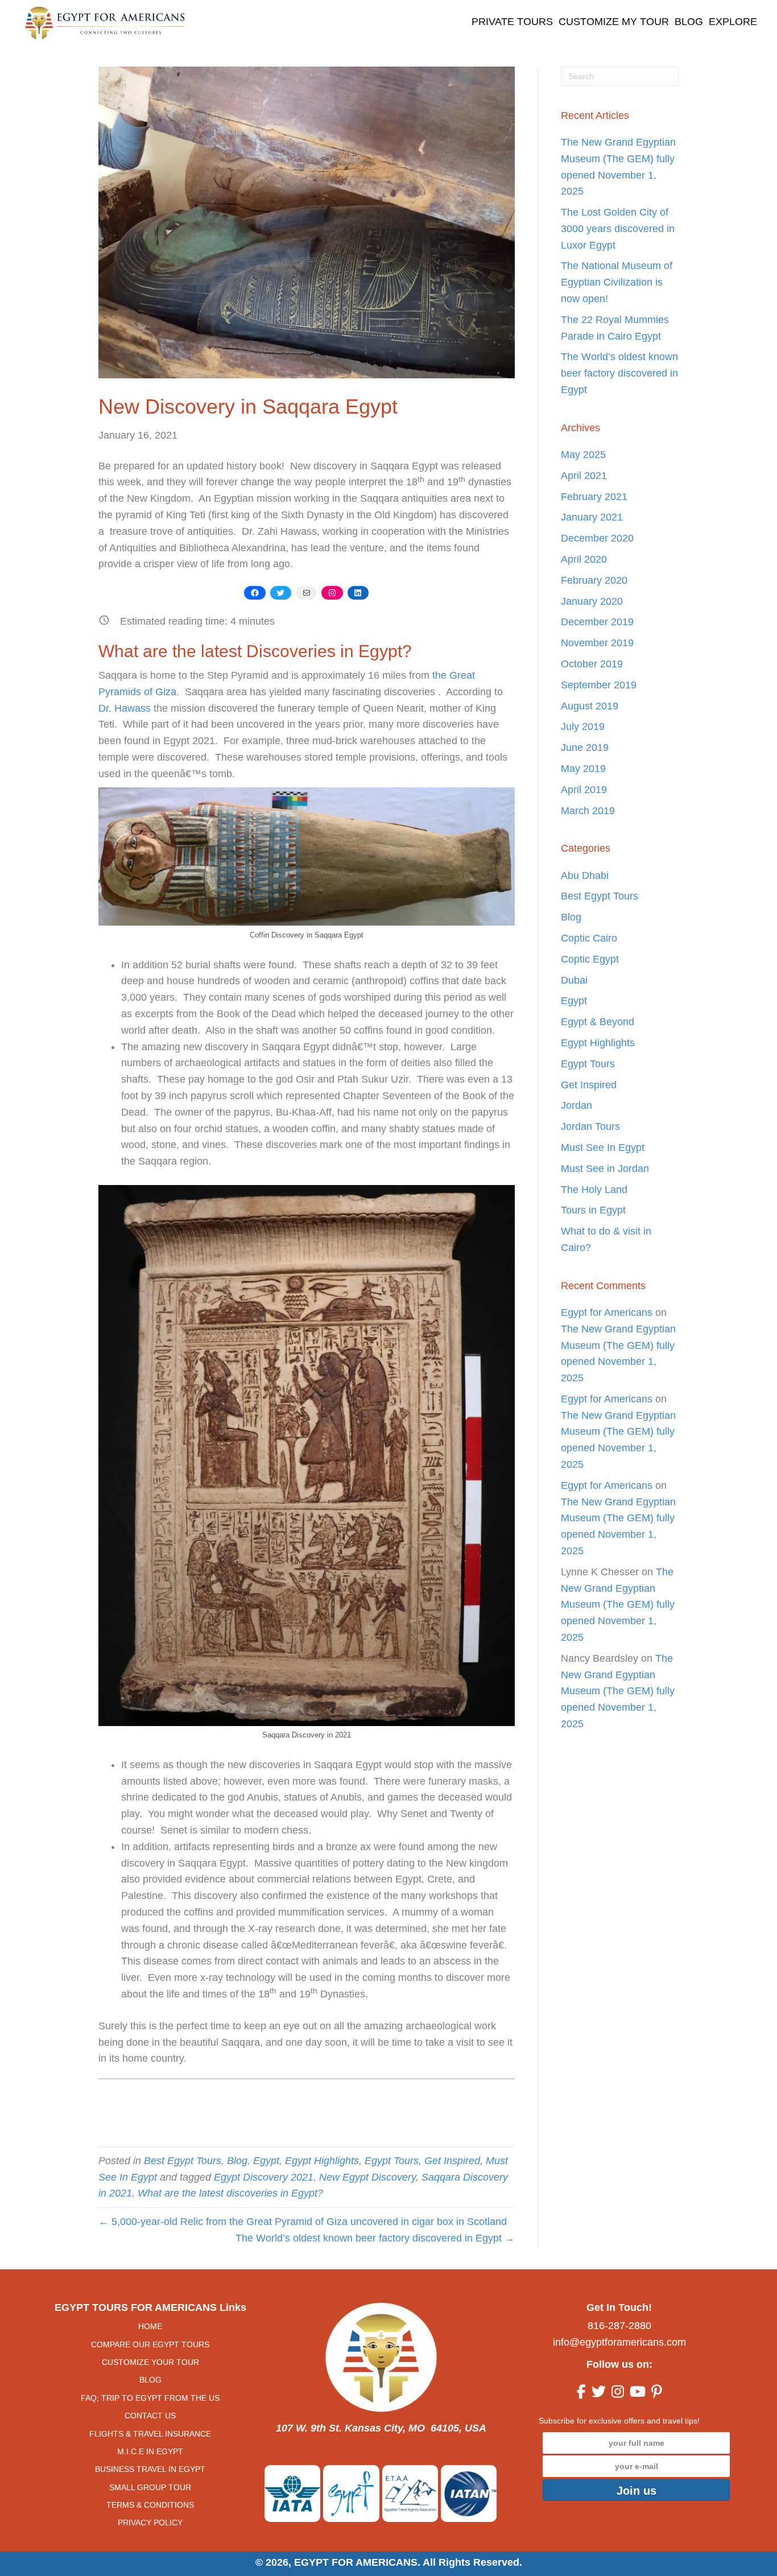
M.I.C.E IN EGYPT (150, 2451)
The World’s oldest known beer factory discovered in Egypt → (375, 2238)
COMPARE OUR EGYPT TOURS (150, 2344)
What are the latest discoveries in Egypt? (230, 2193)
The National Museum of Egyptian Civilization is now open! (617, 282)
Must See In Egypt (603, 1147)
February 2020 (594, 580)
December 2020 (597, 538)
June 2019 (585, 748)
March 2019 (588, 811)
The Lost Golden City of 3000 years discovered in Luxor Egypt (618, 229)
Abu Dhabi (585, 876)
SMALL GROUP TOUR (150, 2487)
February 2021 (594, 497)
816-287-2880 (619, 2326)
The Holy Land (594, 1190)
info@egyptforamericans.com (619, 2342)
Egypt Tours (392, 2161)
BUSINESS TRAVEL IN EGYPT (150, 2469)
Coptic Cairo (589, 938)
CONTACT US (150, 2416)
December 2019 (597, 622)
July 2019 (583, 726)
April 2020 (584, 559)
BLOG (150, 2380)
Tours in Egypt (593, 1210)
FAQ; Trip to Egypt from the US (150, 2398)
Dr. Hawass (125, 708)
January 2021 (592, 517)
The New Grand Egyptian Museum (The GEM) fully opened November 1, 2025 (618, 1605)
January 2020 (592, 601)
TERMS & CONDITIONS (150, 2505)
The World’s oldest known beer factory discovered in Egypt (619, 373)
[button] (636, 2490)
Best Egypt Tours (183, 2161)
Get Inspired (452, 2161)
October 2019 (592, 664)
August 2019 (590, 706)
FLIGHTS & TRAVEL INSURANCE (150, 2433)
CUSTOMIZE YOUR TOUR (150, 2362)
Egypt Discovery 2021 (264, 2177)
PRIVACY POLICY (150, 2523)
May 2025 (583, 455)
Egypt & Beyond (598, 1022)
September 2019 (599, 685)
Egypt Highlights (322, 2161)
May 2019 (583, 769)
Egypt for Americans (607, 1312)
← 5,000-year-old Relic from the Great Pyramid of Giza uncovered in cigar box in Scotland (303, 2222)
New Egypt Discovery (367, 2177)
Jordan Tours (590, 1126)
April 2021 (584, 476)
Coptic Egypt (590, 959)
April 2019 (584, 790)
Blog (237, 2161)
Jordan (576, 1105)
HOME (150, 2326)
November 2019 (597, 643)
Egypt (266, 2161)
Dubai (574, 980)
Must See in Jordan (605, 1169)
